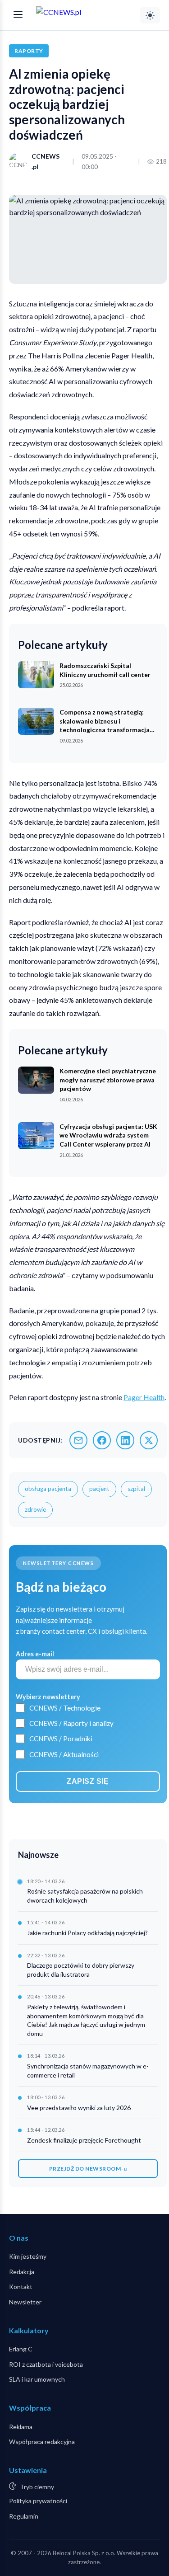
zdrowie (35, 1509)
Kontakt (21, 2287)
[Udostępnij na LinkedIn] (125, 1440)
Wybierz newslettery (48, 1697)
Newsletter (25, 2302)
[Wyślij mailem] (78, 1440)
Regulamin (24, 2516)
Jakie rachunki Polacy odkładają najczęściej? (87, 1933)
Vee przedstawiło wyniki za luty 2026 (79, 2108)
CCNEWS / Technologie (65, 1708)
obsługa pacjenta (48, 1489)
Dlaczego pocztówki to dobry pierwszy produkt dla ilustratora (81, 1970)
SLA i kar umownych (37, 2379)
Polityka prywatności (38, 2501)
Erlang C (21, 2349)
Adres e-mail (35, 1654)
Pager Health (144, 1397)
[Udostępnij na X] (149, 1440)
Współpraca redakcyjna (42, 2442)
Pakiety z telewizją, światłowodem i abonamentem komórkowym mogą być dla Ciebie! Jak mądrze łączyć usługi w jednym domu (86, 2020)
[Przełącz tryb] (150, 15)
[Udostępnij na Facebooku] (102, 1440)
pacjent (99, 1489)
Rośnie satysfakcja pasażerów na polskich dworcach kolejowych (85, 1896)
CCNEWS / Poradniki (61, 1739)
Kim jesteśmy (28, 2256)
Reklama (21, 2427)
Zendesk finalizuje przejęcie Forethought (84, 2140)
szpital (136, 1489)
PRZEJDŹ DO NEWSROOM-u (88, 2169)
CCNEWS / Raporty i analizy (71, 1723)
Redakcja (22, 2272)
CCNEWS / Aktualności (64, 1754)
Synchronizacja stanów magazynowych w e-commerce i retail (88, 2071)
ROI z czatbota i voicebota (46, 2364)
